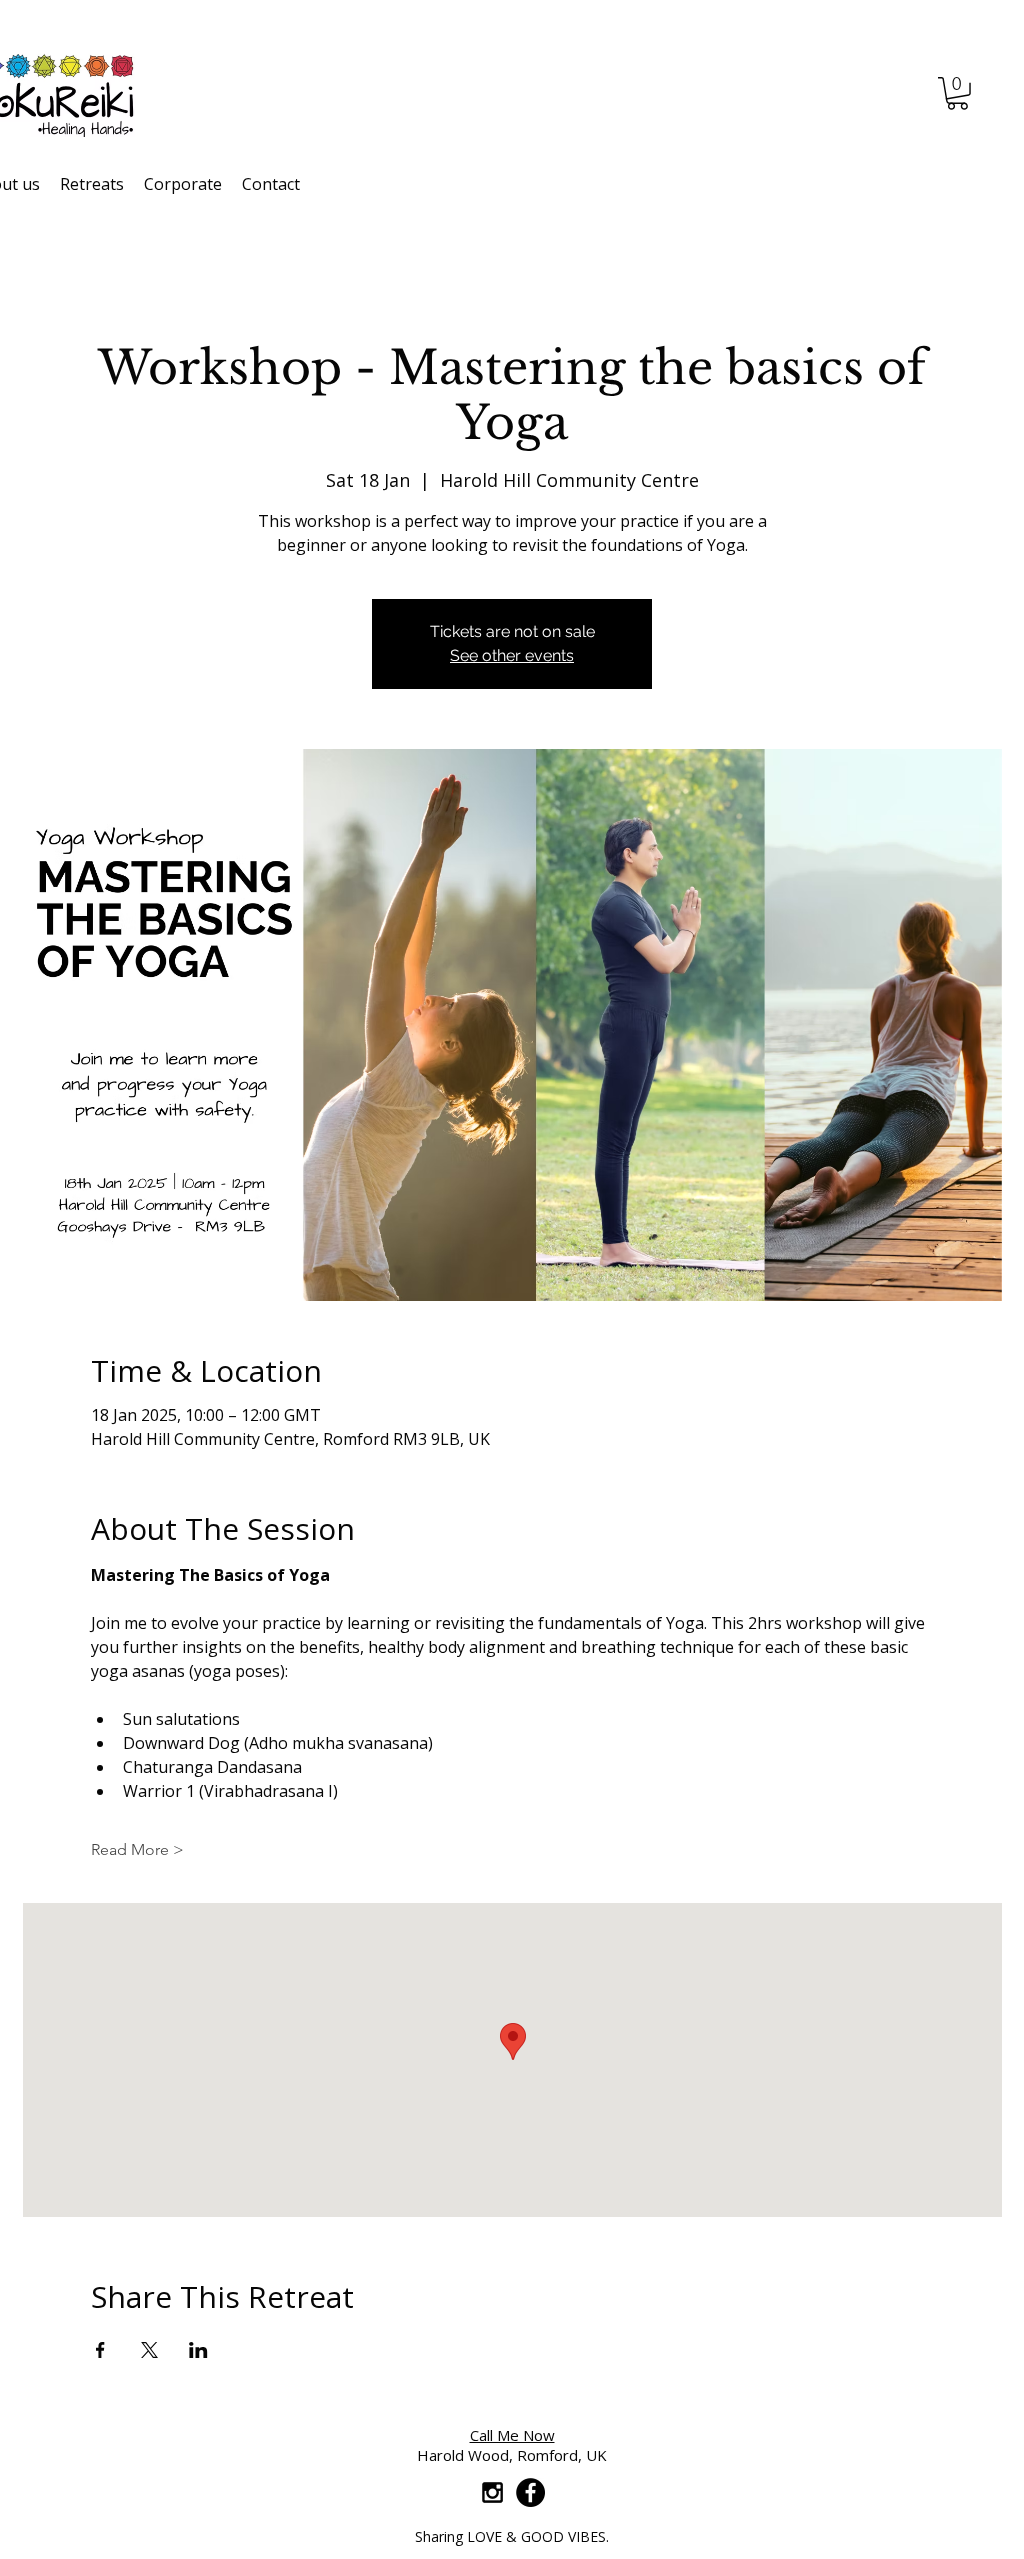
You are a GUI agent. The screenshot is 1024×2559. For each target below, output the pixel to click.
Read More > (137, 1849)
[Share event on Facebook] (100, 2350)
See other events (512, 655)
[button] (957, 93)
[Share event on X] (149, 2350)
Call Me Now (512, 2435)
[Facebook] (530, 2492)
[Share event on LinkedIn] (198, 2350)
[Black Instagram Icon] (492, 2492)
